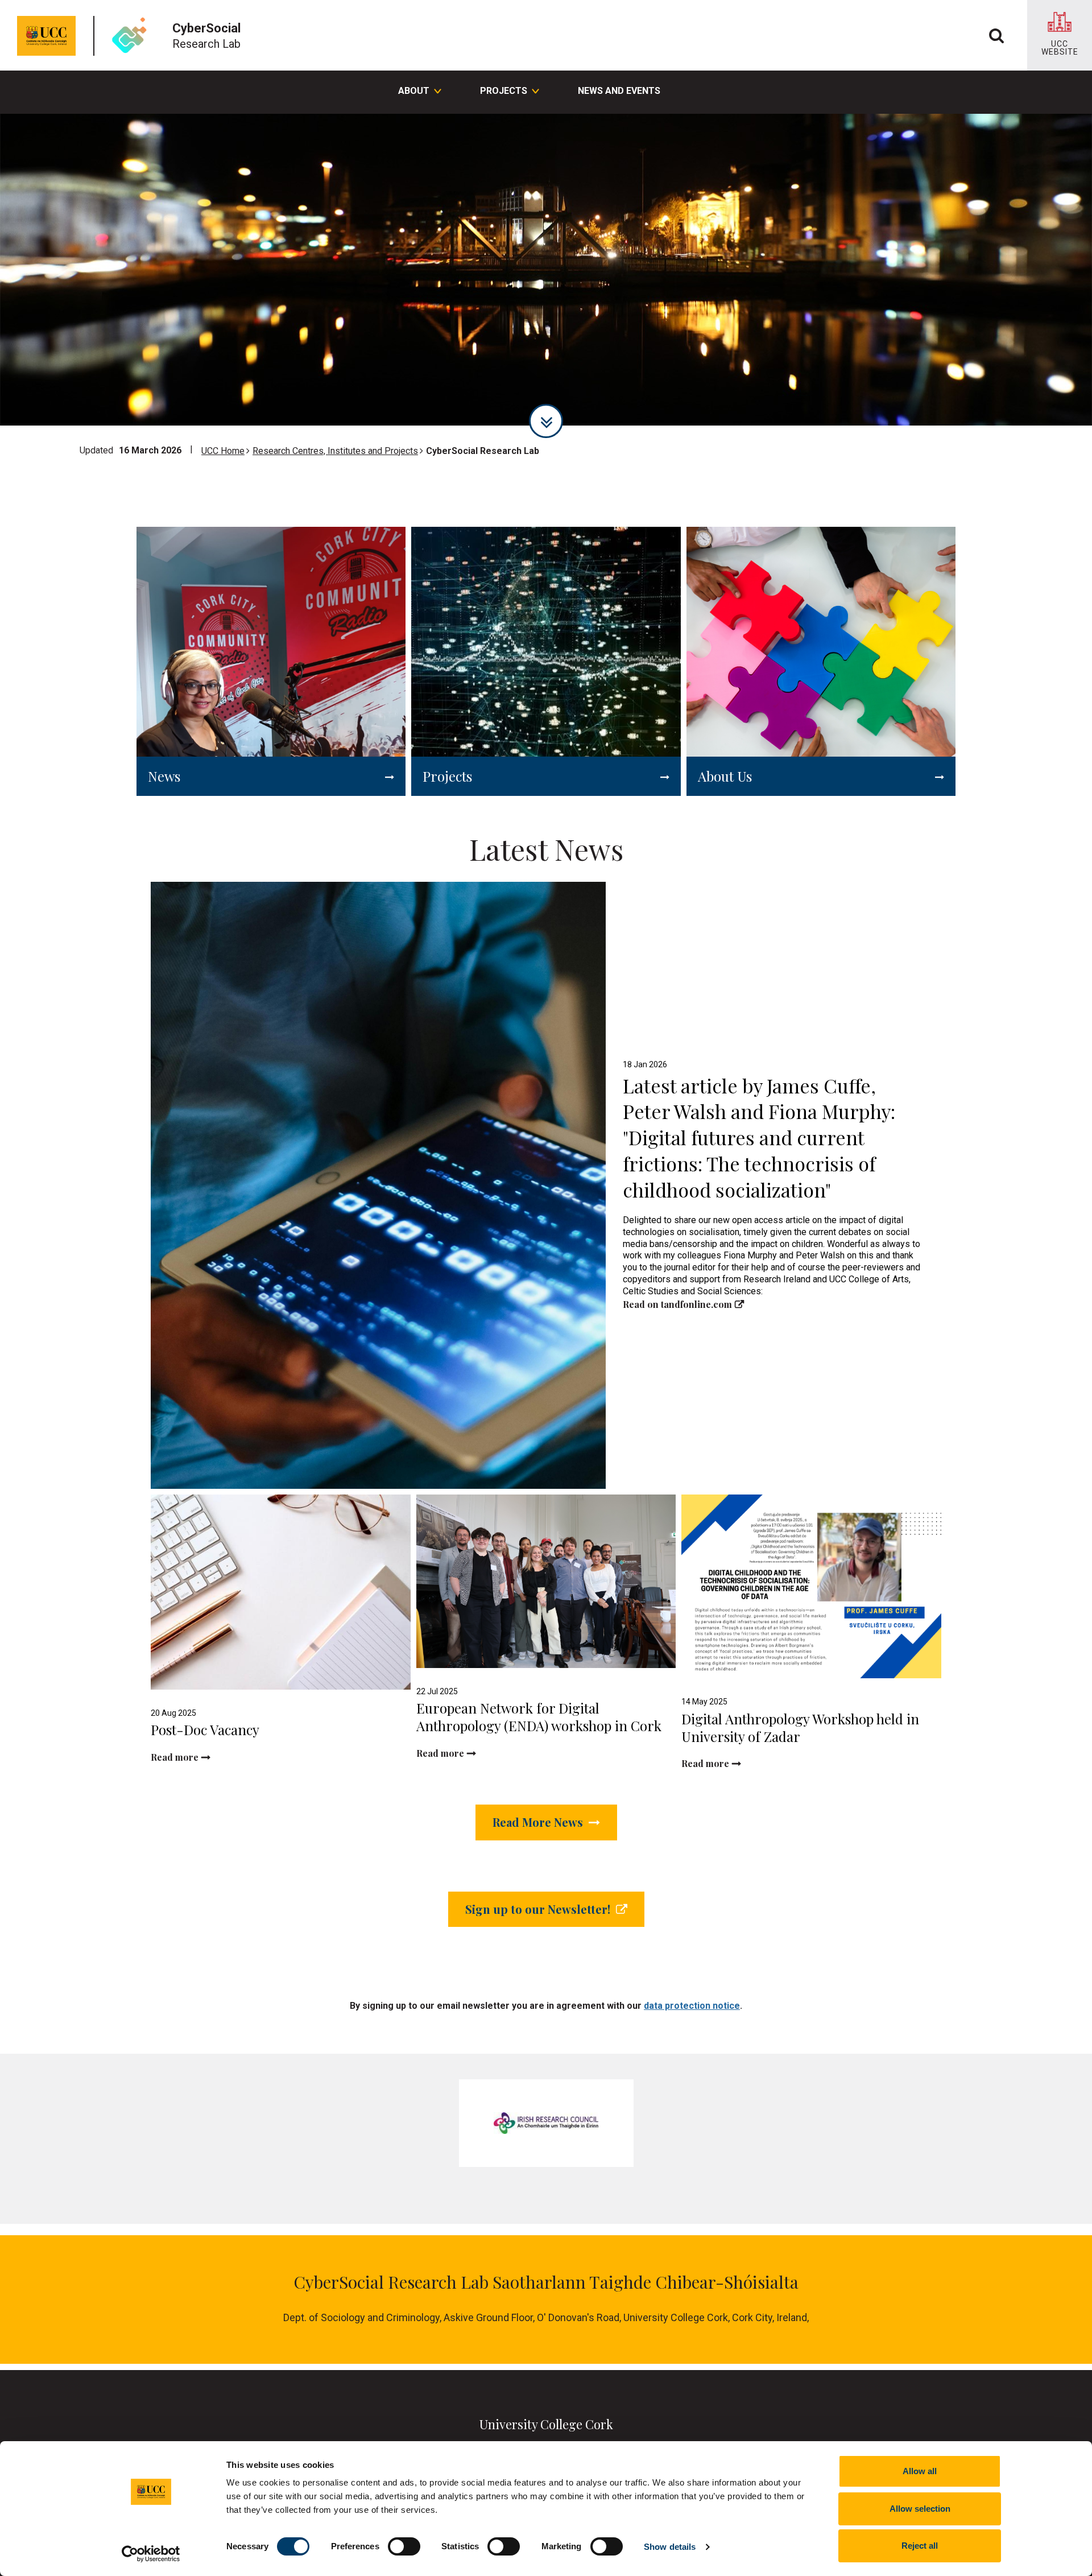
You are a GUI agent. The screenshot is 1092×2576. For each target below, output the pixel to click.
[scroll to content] (546, 421)
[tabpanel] (546, 270)
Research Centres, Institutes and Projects (335, 451)
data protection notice (692, 2006)
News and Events (619, 91)
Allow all (920, 2471)
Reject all (920, 2546)
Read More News (539, 1822)
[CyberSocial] (133, 36)
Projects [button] (504, 91)
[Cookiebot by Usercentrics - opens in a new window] (151, 2554)
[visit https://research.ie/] (546, 2123)
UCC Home (223, 451)
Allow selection (920, 2509)
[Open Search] (996, 35)
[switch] (404, 2546)
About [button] (414, 91)
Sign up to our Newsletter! (539, 1909)
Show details (670, 2547)
